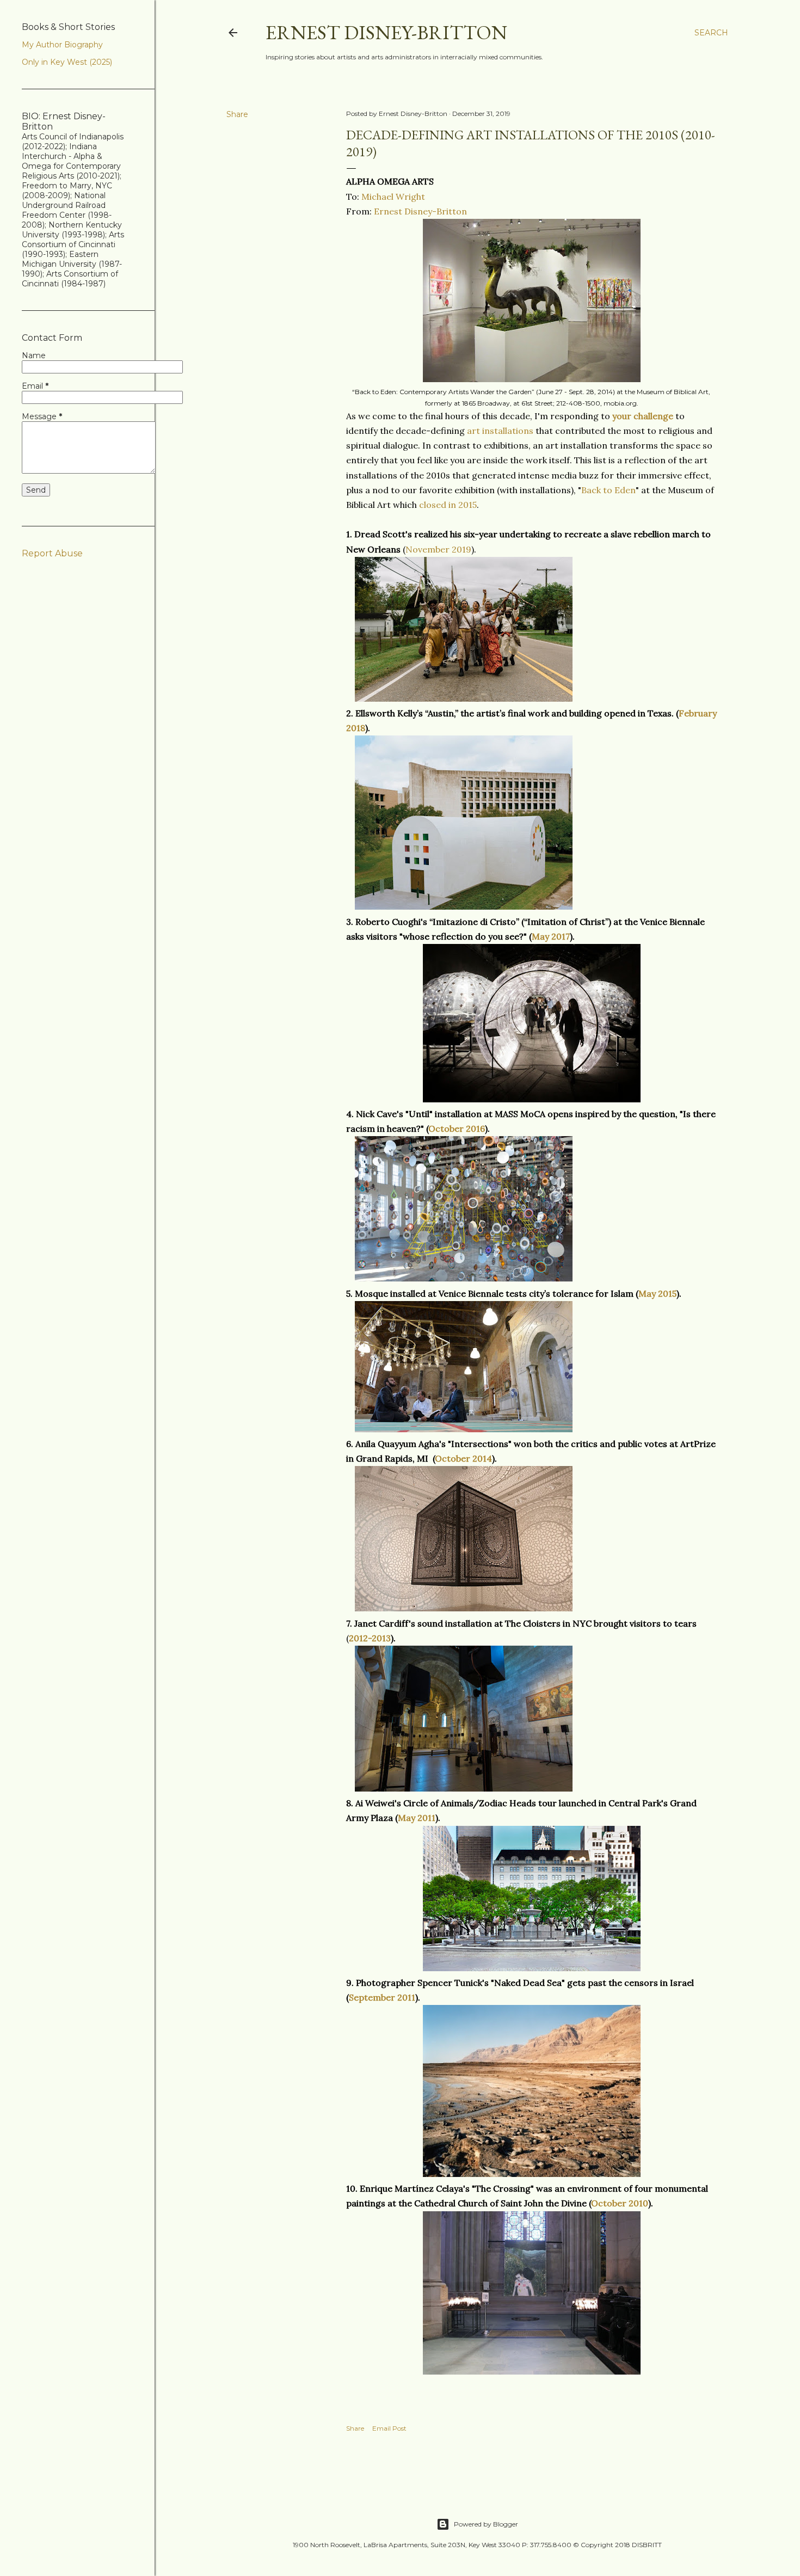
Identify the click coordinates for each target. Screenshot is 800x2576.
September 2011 (382, 1997)
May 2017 (551, 936)
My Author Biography (62, 45)
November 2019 (438, 549)
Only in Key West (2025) (67, 62)
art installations (500, 431)
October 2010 (620, 2203)
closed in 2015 (448, 505)
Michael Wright (393, 197)
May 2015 (657, 1293)
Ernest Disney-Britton (386, 32)
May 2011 (417, 1818)
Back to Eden (608, 490)
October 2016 (457, 1128)
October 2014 (463, 1458)
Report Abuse (52, 553)
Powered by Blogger (486, 2524)
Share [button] (237, 114)
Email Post (389, 2428)
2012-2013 (370, 1638)
